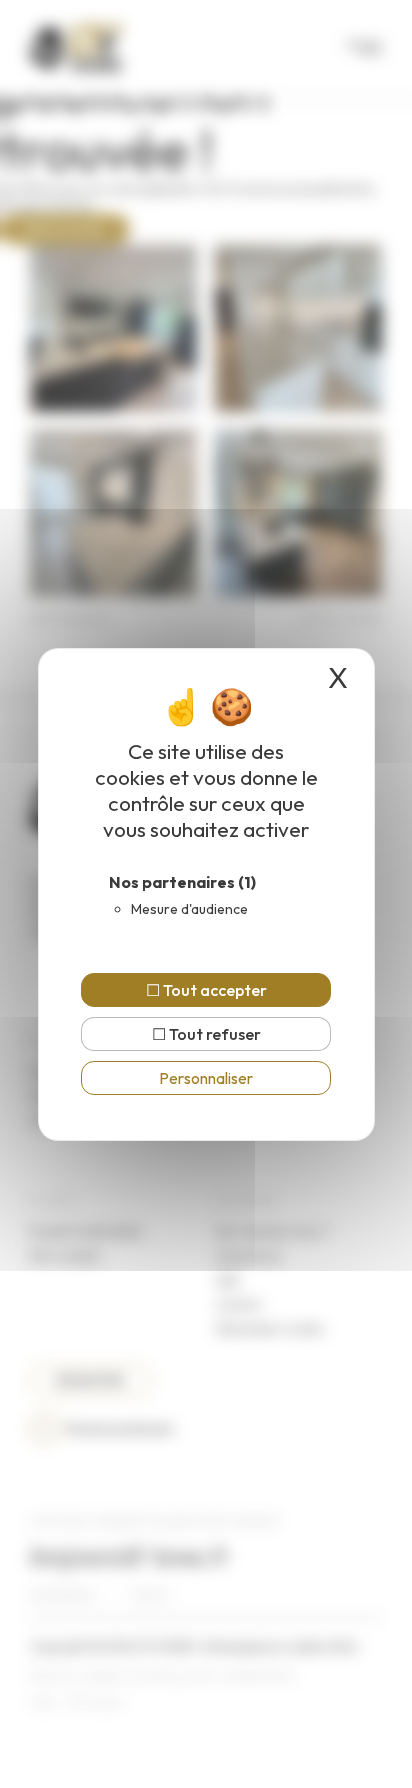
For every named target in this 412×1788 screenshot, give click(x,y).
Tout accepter (213, 990)
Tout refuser (213, 1034)
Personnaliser (206, 1078)
